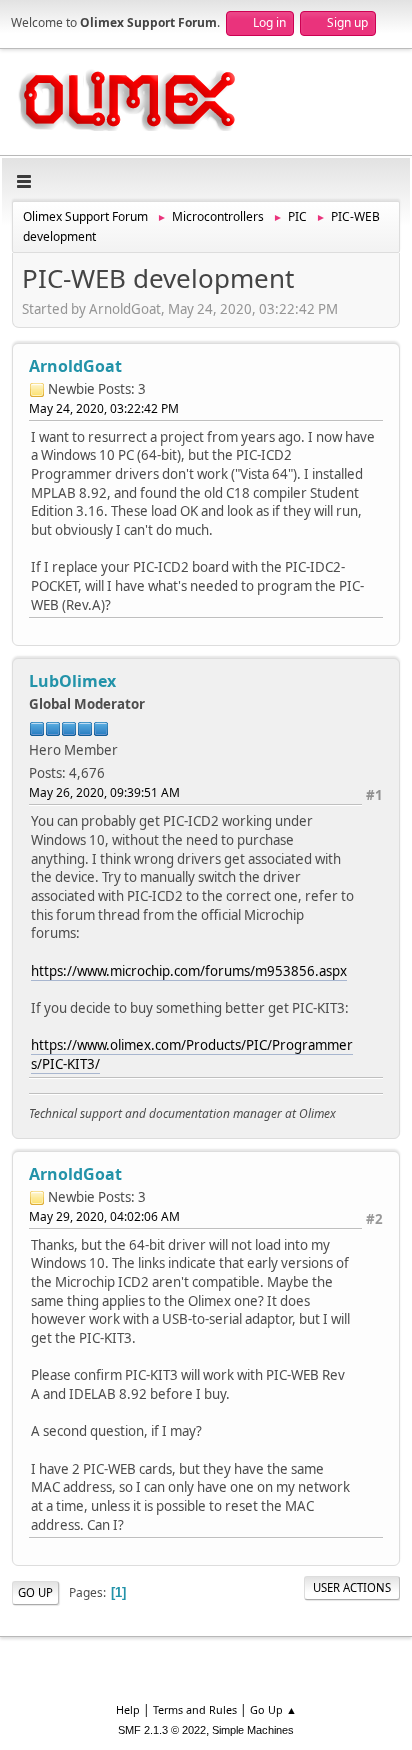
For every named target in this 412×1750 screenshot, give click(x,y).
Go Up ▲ (273, 1709)
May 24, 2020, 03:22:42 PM (104, 408)
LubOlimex (72, 681)
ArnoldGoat (75, 366)
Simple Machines (253, 1730)
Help (128, 1709)
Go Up (35, 1592)
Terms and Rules (195, 1709)
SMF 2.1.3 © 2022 (162, 1730)
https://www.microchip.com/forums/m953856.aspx (189, 971)
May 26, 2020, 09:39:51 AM (104, 792)
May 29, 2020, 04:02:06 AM (104, 1216)
